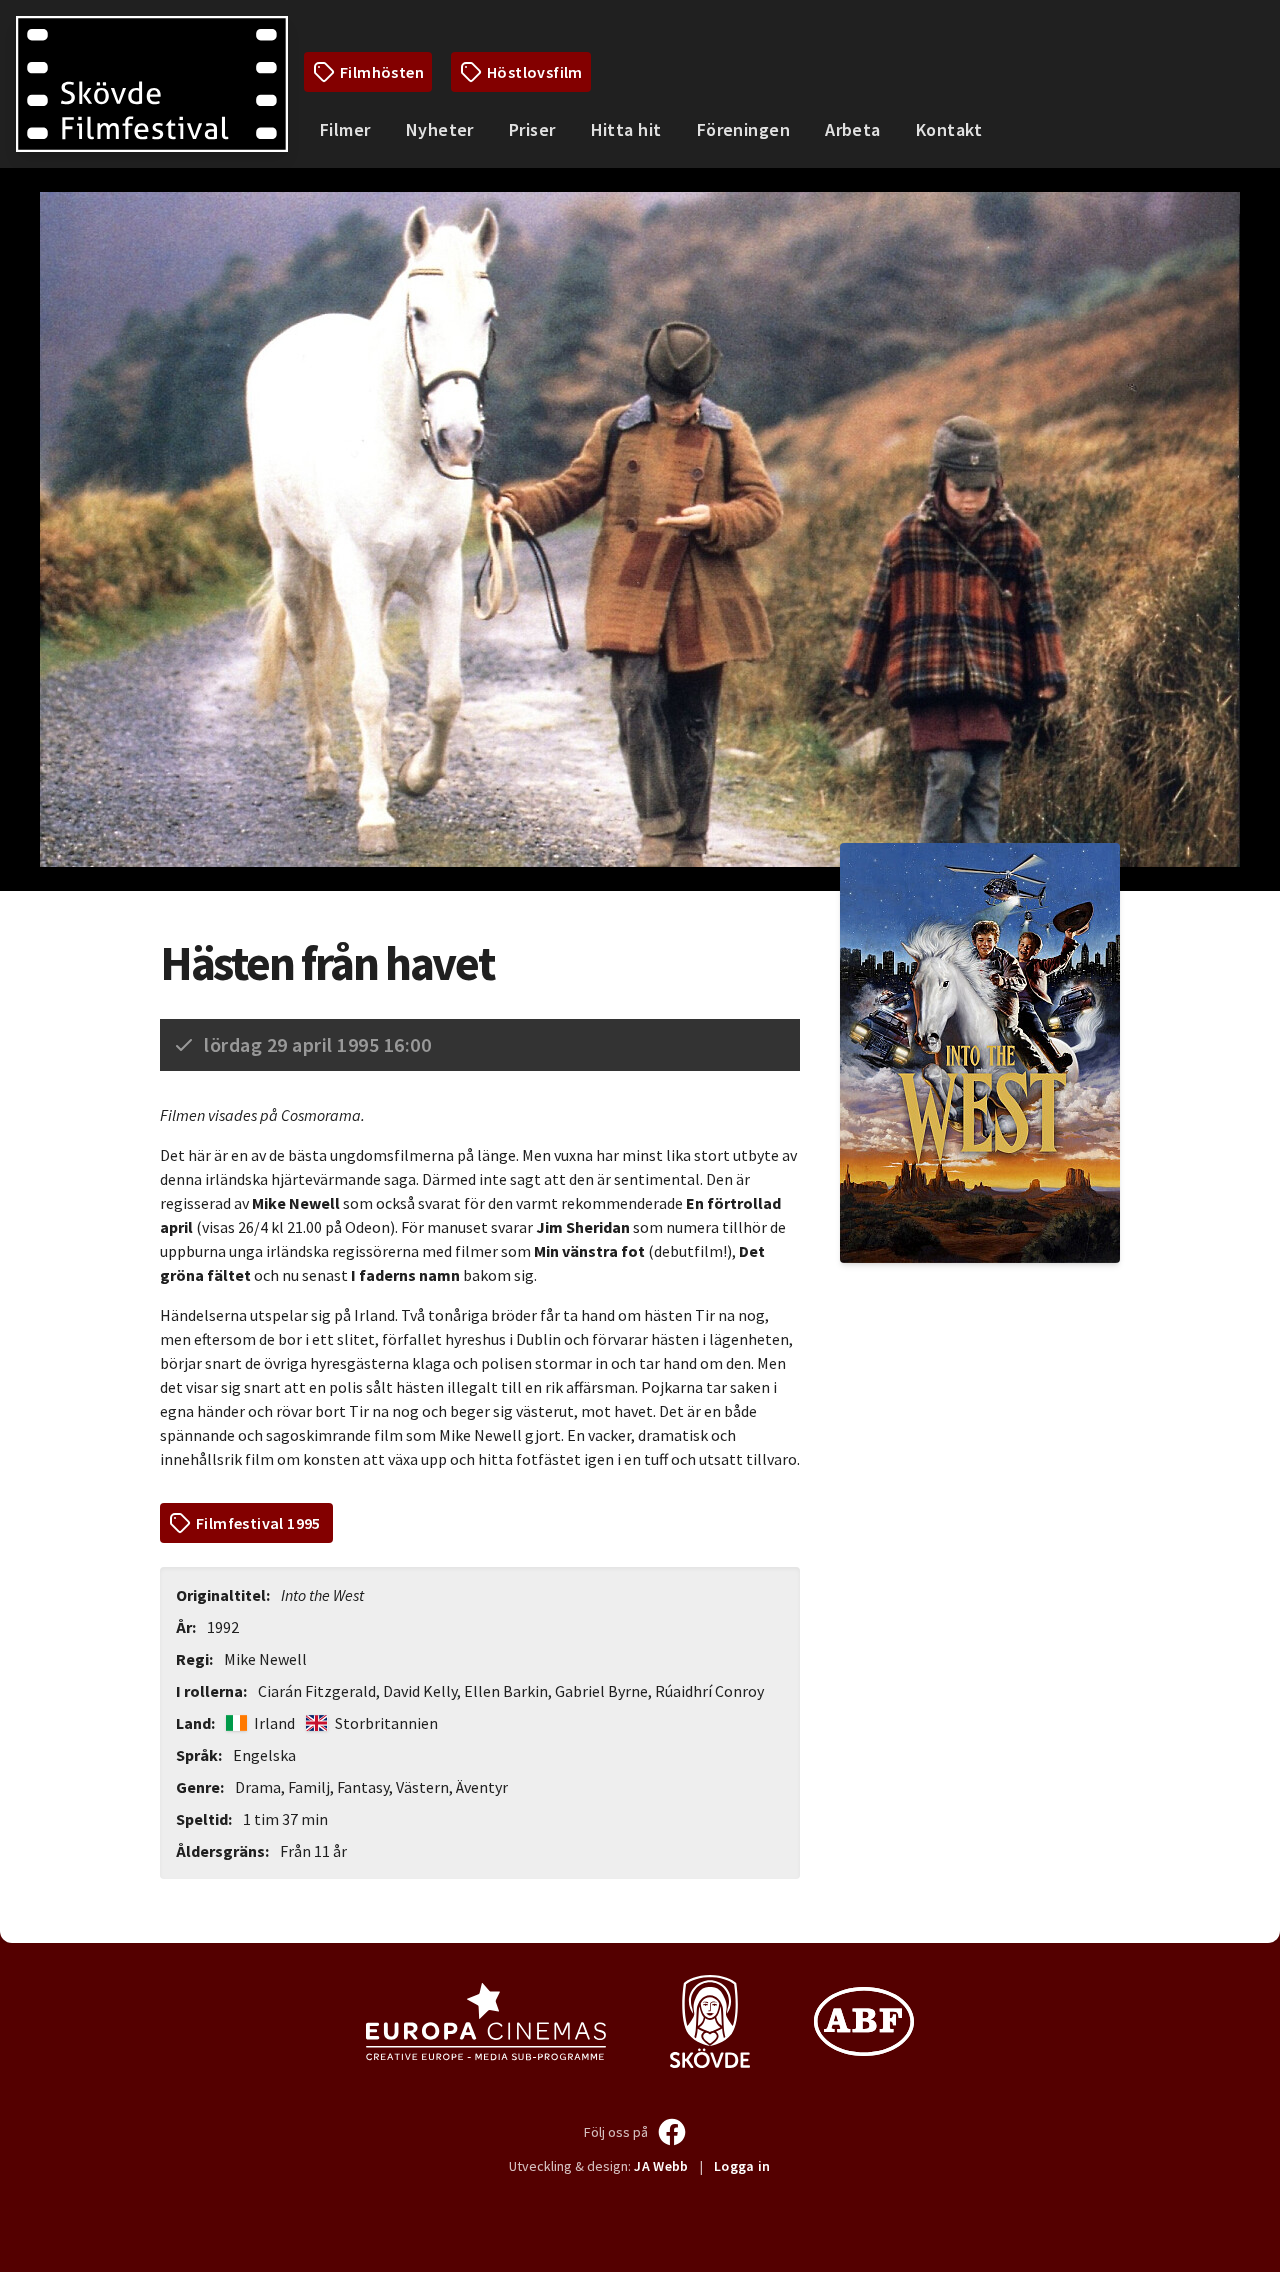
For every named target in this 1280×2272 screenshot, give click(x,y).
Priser (532, 129)
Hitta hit (626, 129)
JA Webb (661, 2166)
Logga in (742, 2166)
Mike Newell (265, 1659)
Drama (258, 1787)
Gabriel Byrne (601, 1691)
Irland (274, 1723)
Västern (422, 1787)
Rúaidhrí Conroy (709, 1691)
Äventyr (482, 1787)
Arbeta (853, 129)
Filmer (345, 129)
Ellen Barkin (506, 1691)
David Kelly (420, 1691)
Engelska (264, 1755)
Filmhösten (382, 72)
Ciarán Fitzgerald (317, 1691)
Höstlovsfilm (535, 72)
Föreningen (744, 129)
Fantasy (363, 1787)
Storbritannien (384, 1723)
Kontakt (949, 129)
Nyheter (440, 129)
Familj (309, 1787)
